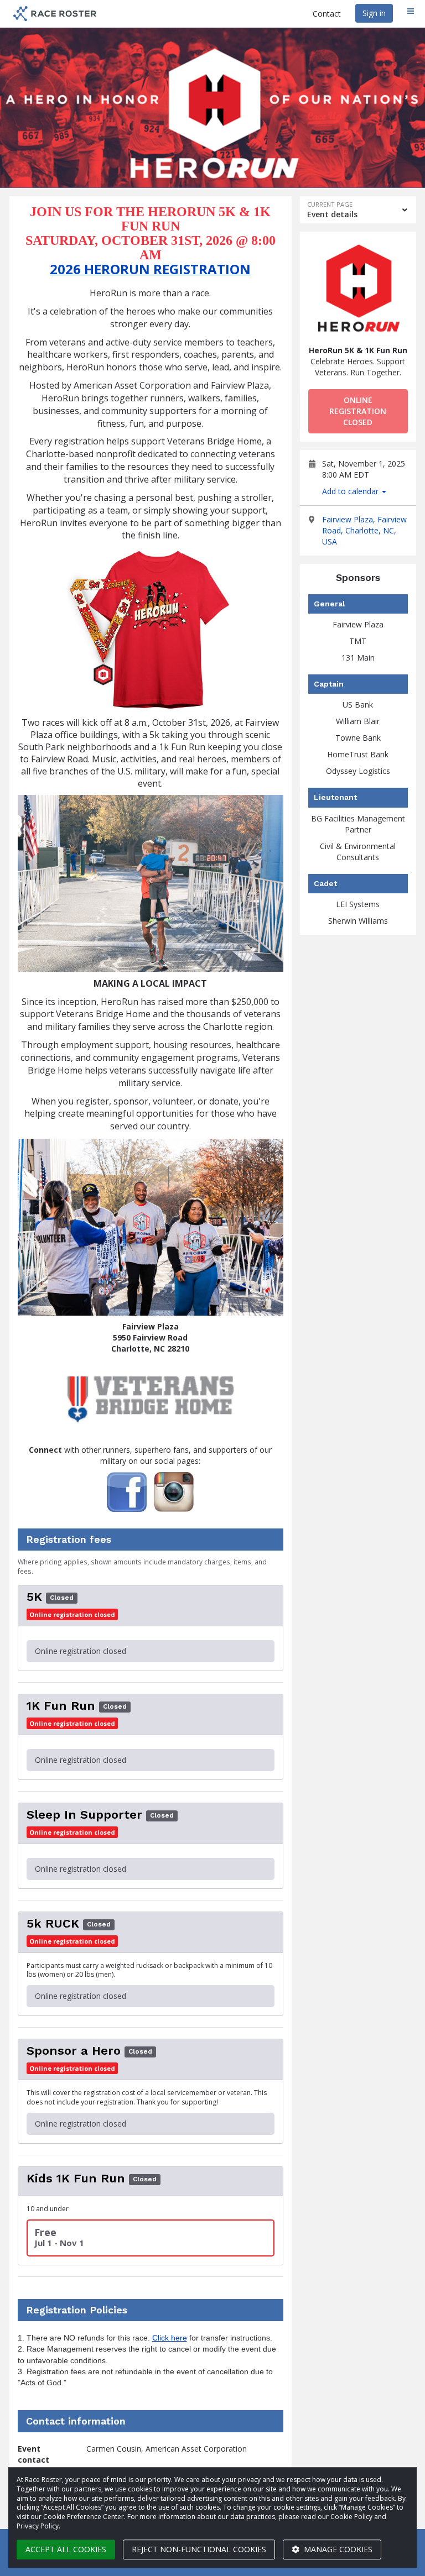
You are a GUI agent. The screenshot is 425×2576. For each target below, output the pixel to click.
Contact (327, 14)
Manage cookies (337, 2549)
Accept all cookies (66, 2549)
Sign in (374, 13)
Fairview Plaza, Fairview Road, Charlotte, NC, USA (364, 530)
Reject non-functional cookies (199, 2549)
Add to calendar (351, 491)
